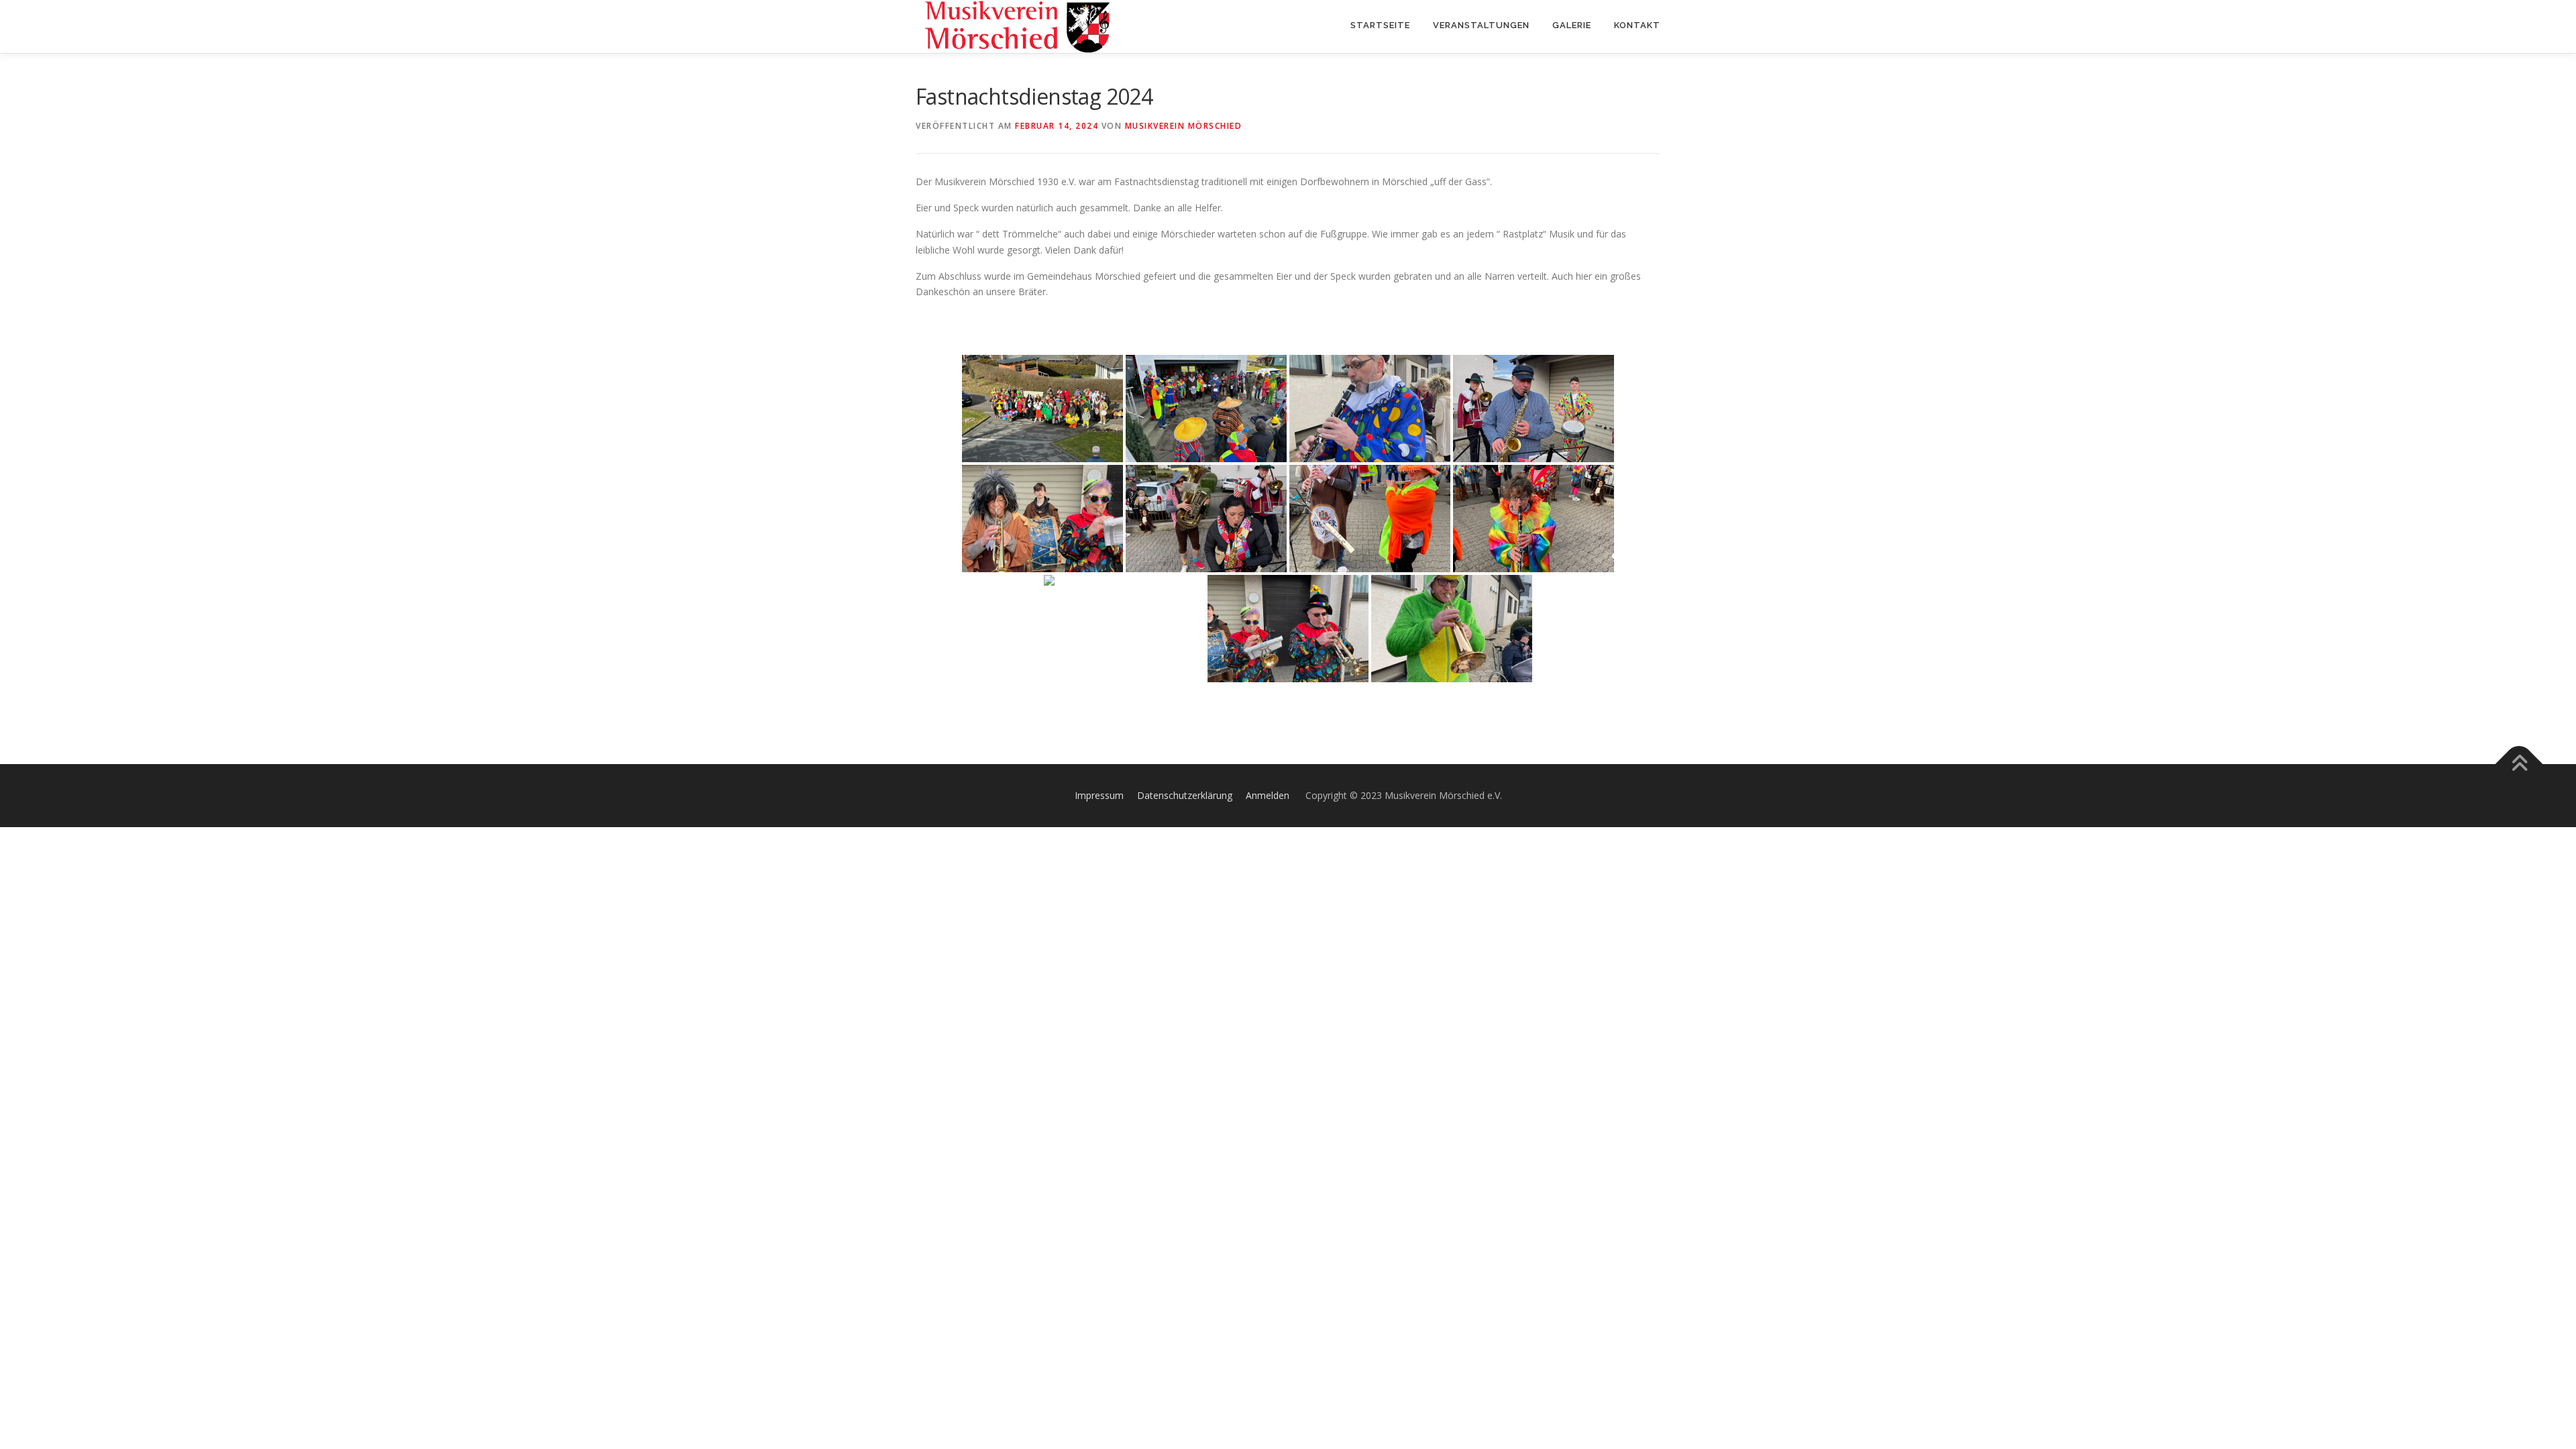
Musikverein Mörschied (1184, 126)
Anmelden (1268, 795)
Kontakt (1637, 25)
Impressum (1099, 795)
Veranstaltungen (1481, 25)
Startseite (1380, 25)
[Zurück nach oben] (2519, 764)
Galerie (1572, 25)
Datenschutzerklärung (1185, 795)
